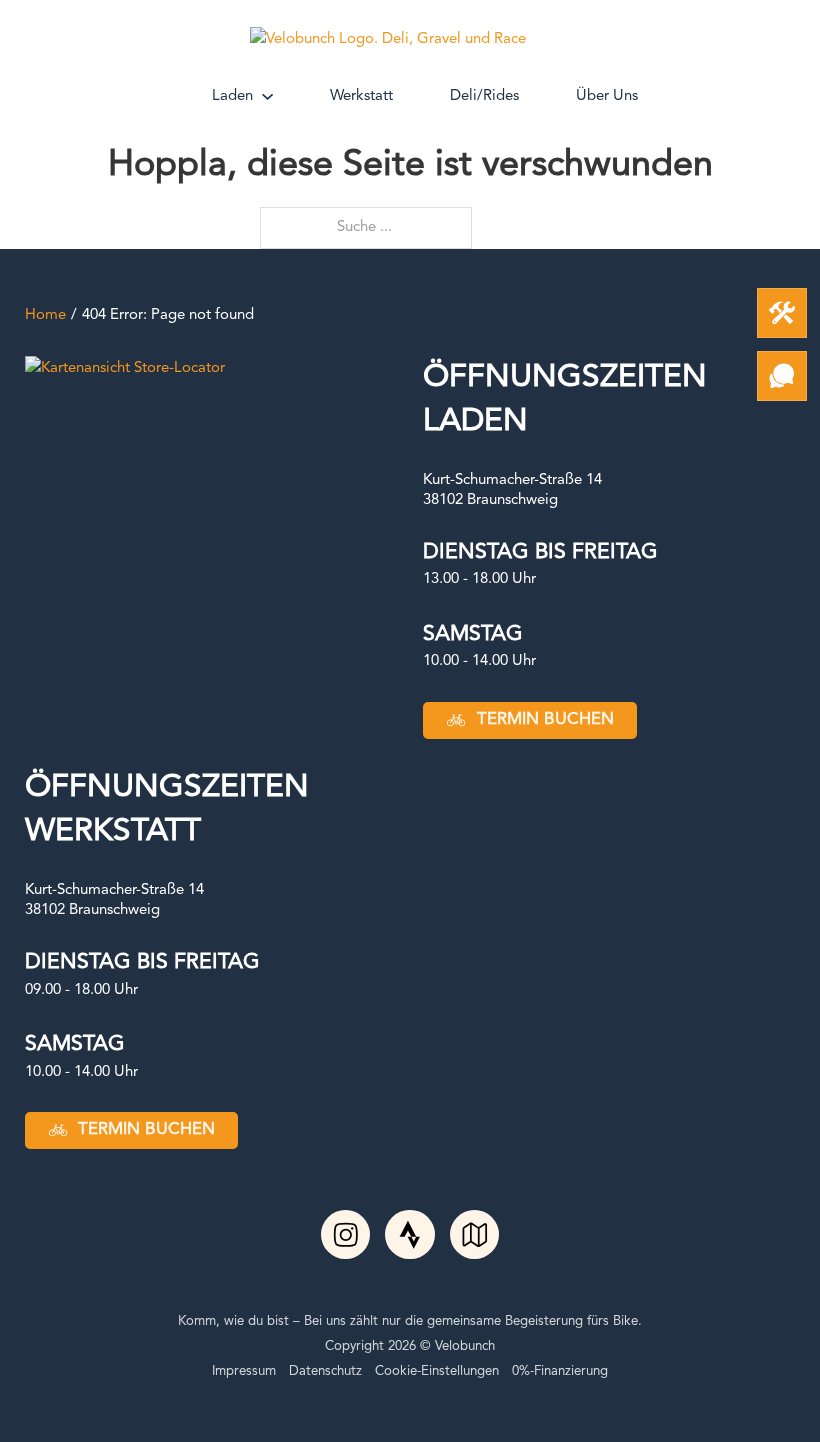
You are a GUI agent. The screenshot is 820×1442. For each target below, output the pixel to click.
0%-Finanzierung (560, 1371)
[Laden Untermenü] (267, 96)
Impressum (244, 1371)
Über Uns (607, 96)
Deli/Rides (484, 96)
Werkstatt (361, 96)
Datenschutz (325, 1371)
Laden (232, 96)
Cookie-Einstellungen (437, 1371)
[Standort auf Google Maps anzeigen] (125, 369)
